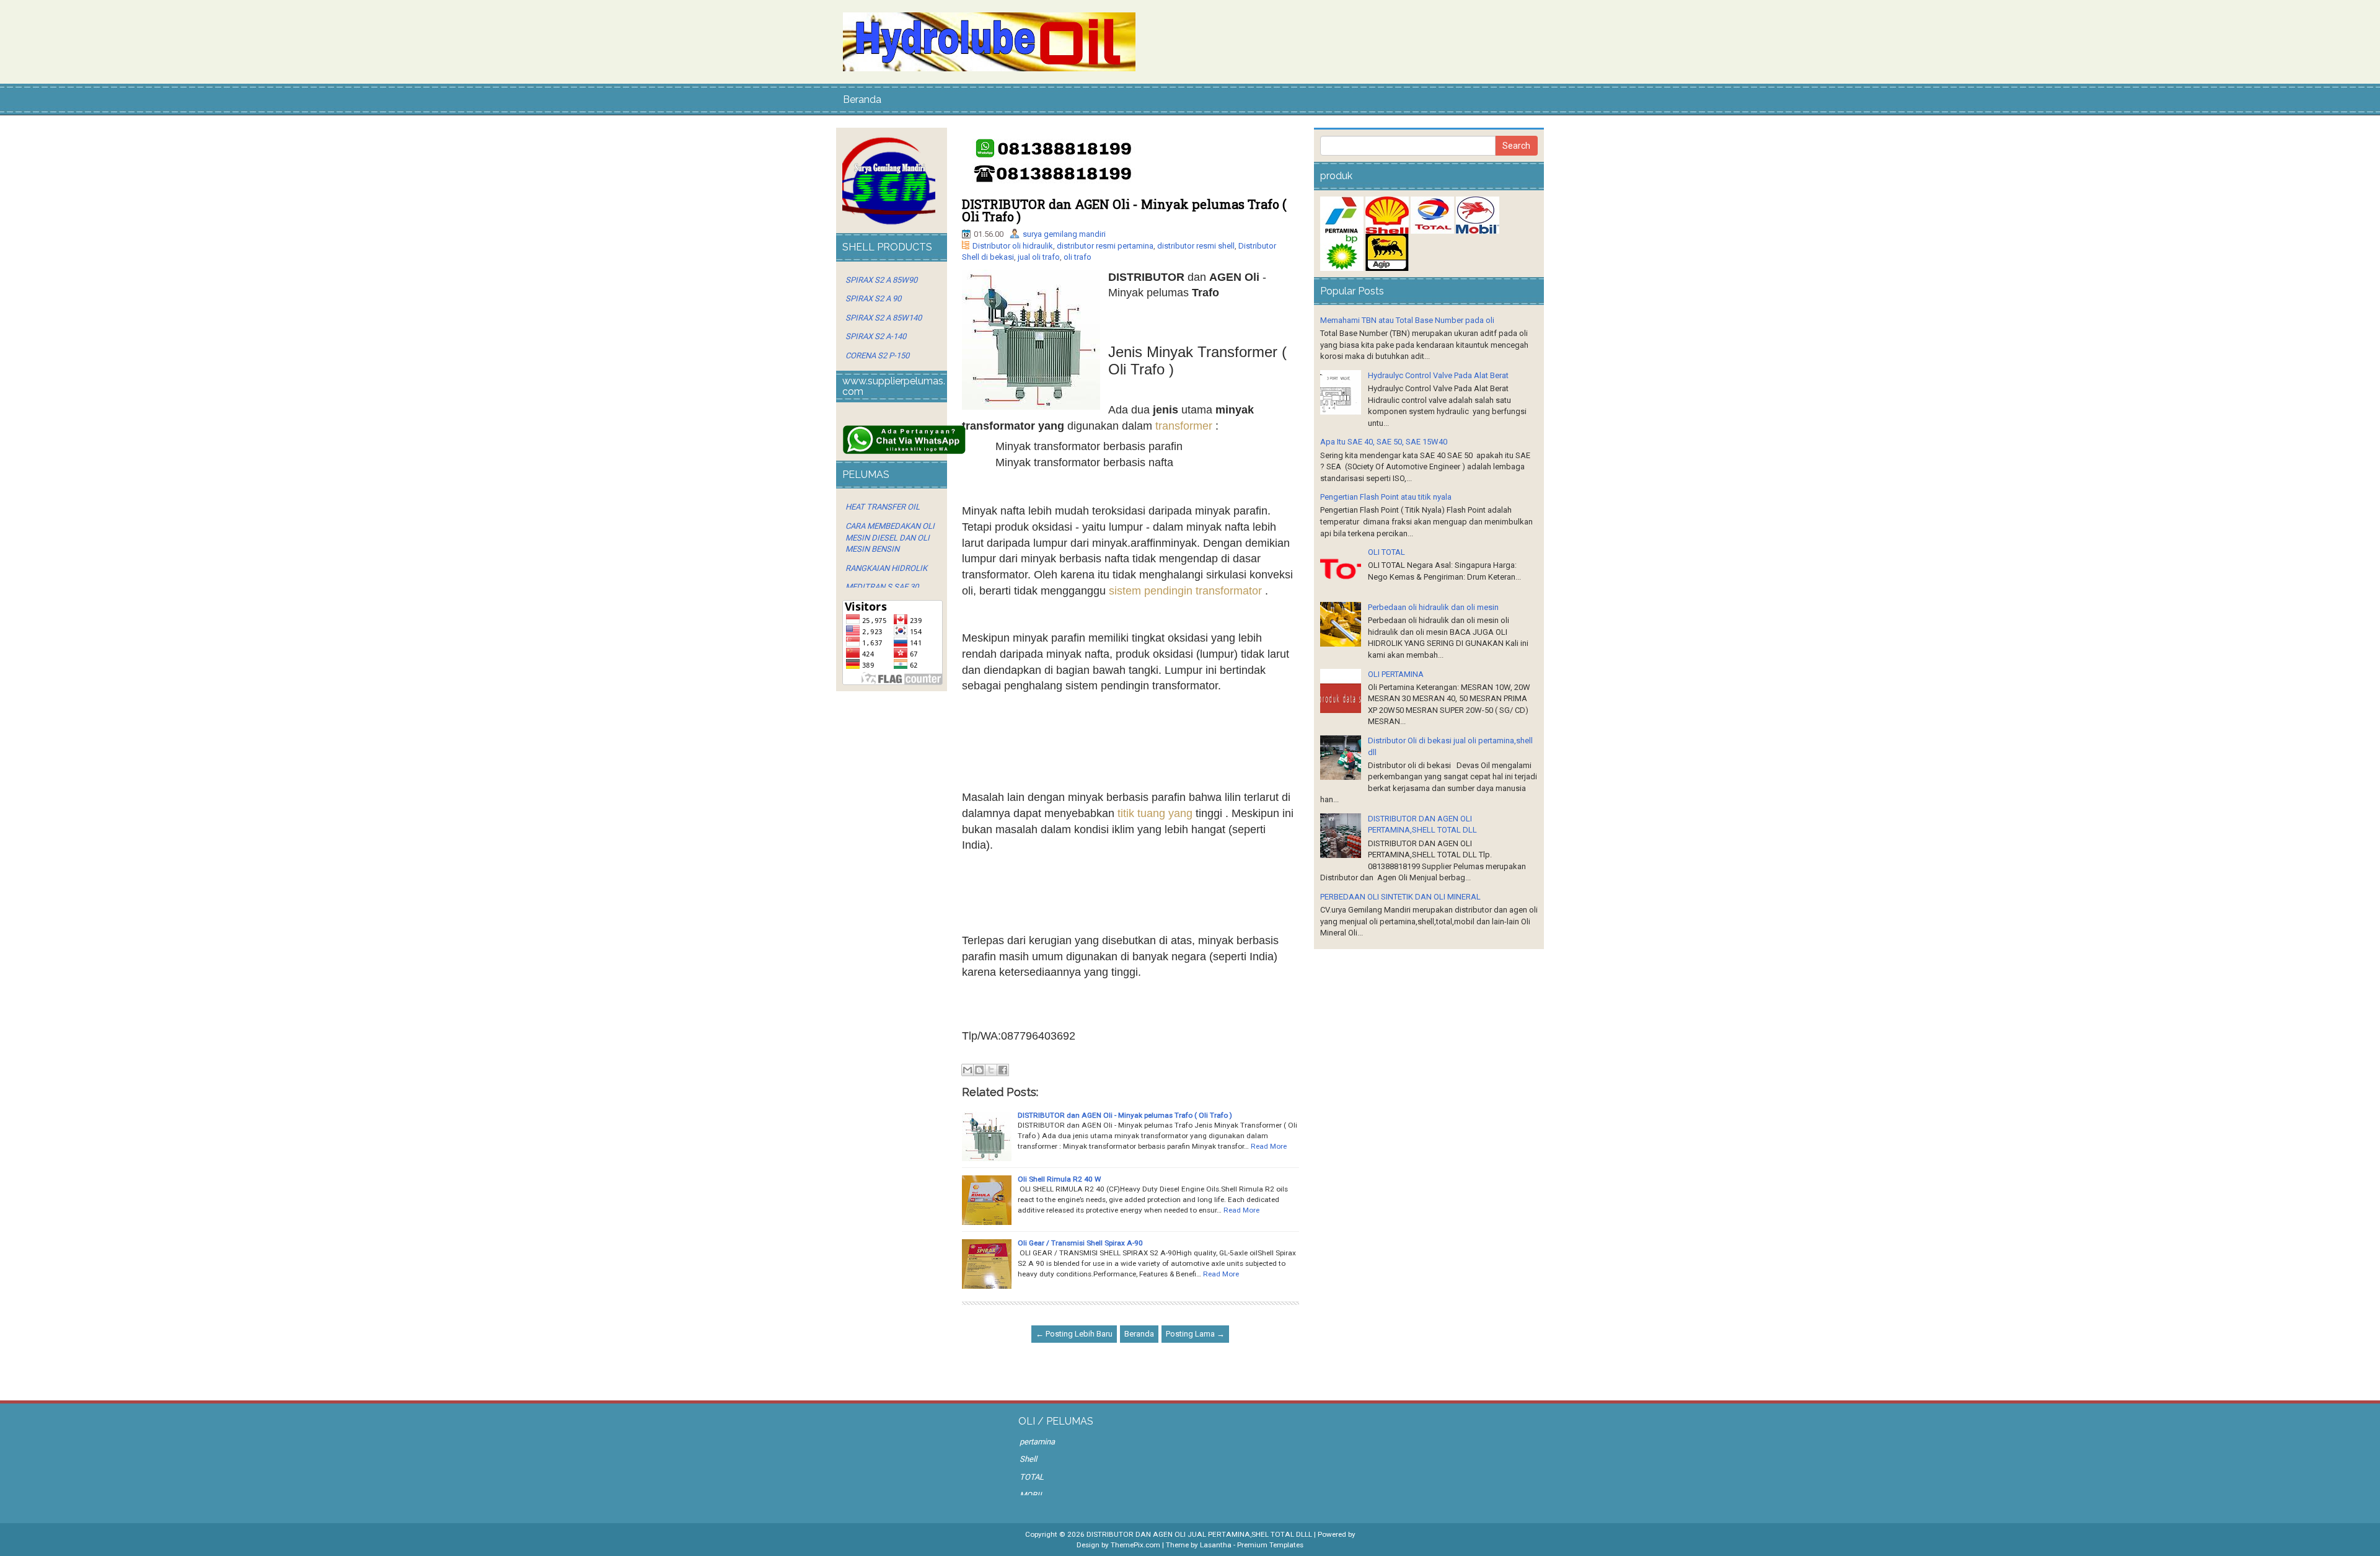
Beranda (862, 99)
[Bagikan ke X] (991, 1070)
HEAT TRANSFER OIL (883, 507)
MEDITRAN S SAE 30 (882, 587)
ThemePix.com (1135, 1545)
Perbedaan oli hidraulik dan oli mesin (1433, 607)
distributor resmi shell (1196, 246)
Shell (1028, 1459)
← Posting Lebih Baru (1074, 1334)
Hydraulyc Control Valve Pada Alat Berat (1438, 375)
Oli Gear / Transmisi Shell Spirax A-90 (1080, 1243)
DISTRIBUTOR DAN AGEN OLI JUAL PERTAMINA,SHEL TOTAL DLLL (1199, 1534)
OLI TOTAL (1386, 552)
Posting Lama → (1195, 1334)
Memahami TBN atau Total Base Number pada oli (1407, 320)
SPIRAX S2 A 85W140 (884, 318)
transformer (1184, 426)
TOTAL (1032, 1477)
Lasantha (1216, 1545)
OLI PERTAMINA (1396, 674)
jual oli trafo (1039, 257)
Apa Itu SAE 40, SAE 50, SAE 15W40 (1384, 442)
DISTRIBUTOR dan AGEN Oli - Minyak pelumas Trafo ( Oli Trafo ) (1124, 210)
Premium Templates (1270, 1545)
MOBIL (1032, 1495)
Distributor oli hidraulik (1013, 246)
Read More (1269, 1146)
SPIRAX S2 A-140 (876, 336)
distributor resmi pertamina (1105, 246)
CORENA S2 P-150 (877, 356)
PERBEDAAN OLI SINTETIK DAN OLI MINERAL (1400, 897)
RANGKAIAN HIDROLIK (886, 568)
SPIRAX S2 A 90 (873, 298)
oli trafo (1078, 257)
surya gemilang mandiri (1064, 234)
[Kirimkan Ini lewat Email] (967, 1070)
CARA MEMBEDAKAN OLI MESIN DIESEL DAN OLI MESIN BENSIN (890, 537)
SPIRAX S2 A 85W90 (881, 280)
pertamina (1037, 1442)
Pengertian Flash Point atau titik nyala (1386, 497)
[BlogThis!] (979, 1070)
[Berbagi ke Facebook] (1003, 1070)
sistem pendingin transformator (1185, 591)
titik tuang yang (1155, 813)
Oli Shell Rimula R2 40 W (1059, 1179)
